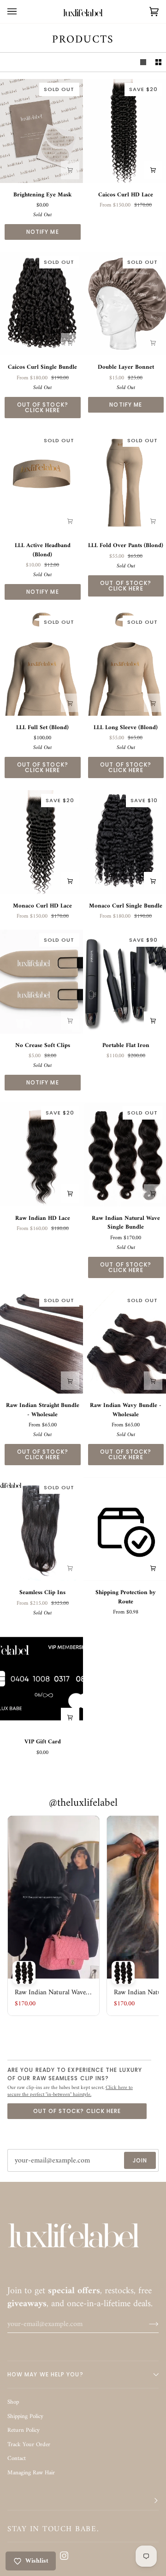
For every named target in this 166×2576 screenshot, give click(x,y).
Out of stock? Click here (43, 407)
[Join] (146, 2324)
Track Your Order (29, 2445)
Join (140, 2160)
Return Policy (24, 2430)
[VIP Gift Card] (41, 1678)
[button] (83, 2501)
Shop (13, 2402)
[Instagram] (64, 2556)
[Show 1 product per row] (143, 62)
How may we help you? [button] (45, 2374)
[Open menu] (21, 12)
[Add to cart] (70, 170)
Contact (17, 2458)
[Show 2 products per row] (158, 62)
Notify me (43, 232)
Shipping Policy (25, 2416)
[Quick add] (70, 342)
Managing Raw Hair (31, 2473)
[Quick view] (153, 170)
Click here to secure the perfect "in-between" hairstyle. (70, 2091)
